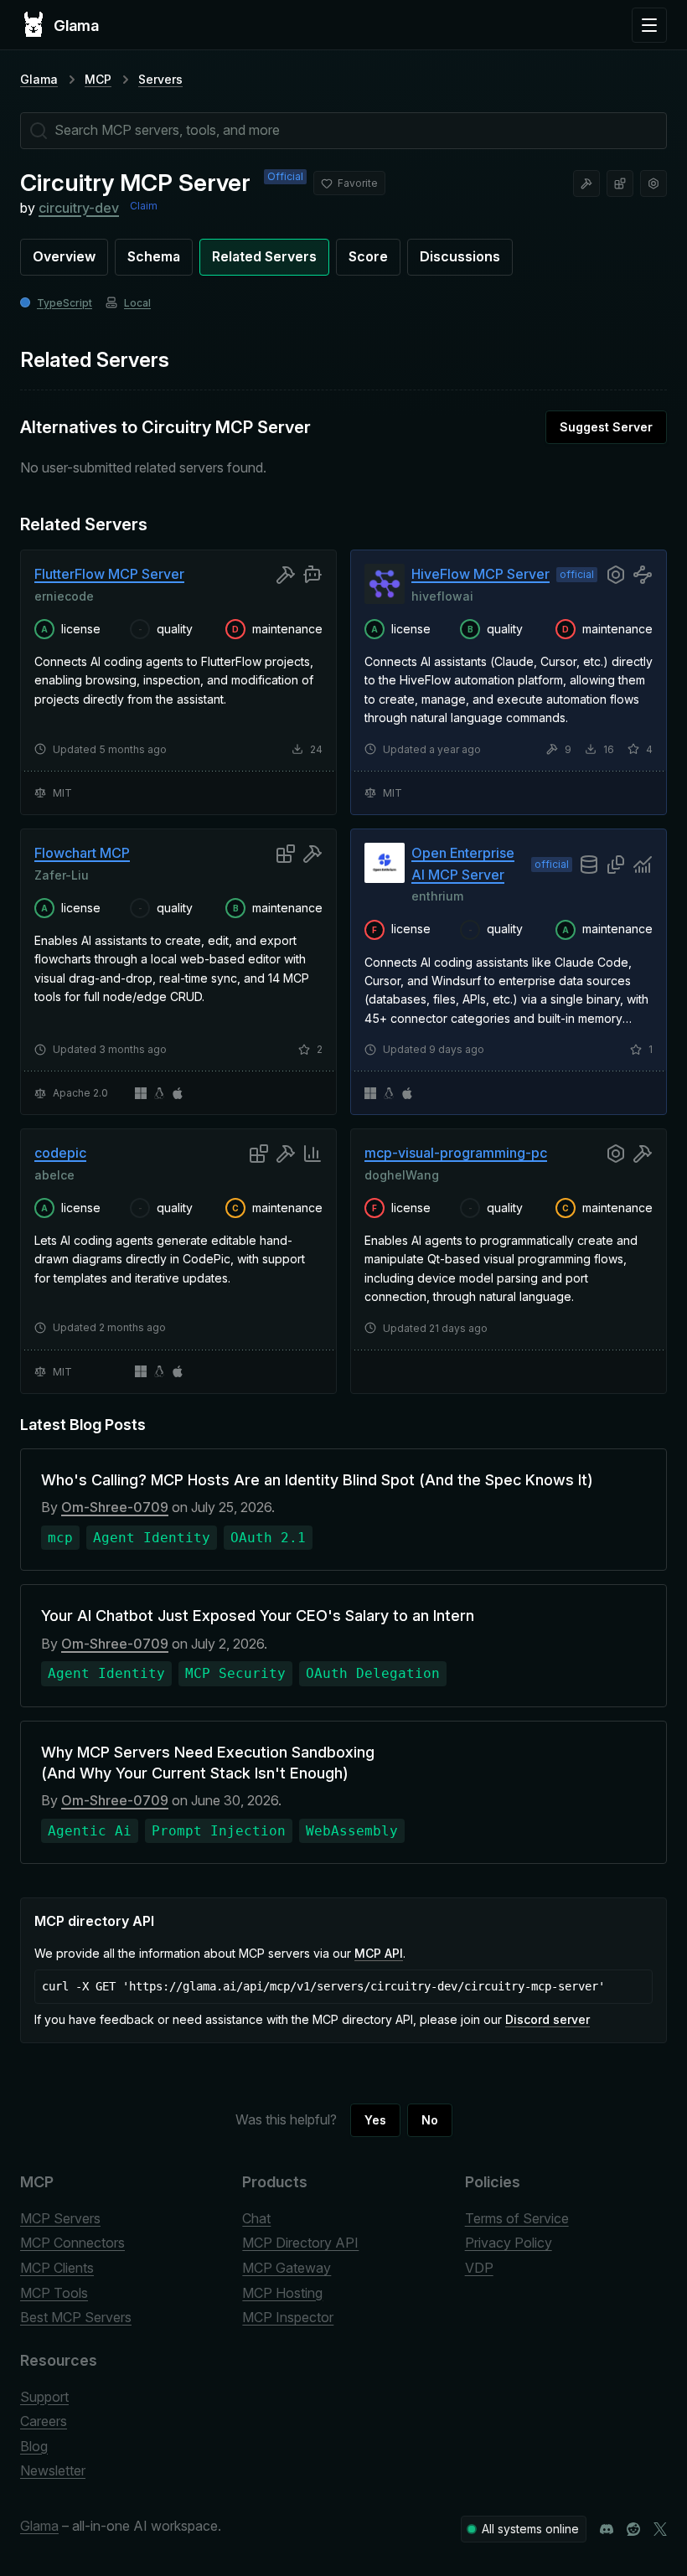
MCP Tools (54, 2293)
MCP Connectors (72, 2243)
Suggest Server (606, 427)
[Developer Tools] (586, 183)
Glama (39, 79)
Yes (375, 2120)
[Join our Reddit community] (633, 2529)
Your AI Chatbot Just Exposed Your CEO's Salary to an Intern (258, 1616)
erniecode (64, 596)
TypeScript (65, 303)
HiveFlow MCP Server (480, 574)
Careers (44, 2421)
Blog (34, 2446)
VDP (479, 2268)
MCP (98, 79)
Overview (64, 256)
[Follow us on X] (660, 2529)
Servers (160, 79)
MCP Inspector (288, 2317)
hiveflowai (442, 596)
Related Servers (264, 256)
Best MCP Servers (76, 2317)
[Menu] (649, 25)
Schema (154, 256)
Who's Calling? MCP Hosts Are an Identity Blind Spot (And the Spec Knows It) (317, 1480)
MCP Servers (60, 2218)
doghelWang (402, 1175)
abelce (54, 1175)
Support (44, 2397)
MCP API (379, 1953)
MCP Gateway (287, 2268)
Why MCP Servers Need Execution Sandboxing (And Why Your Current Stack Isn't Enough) (208, 1763)
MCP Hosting (282, 2293)
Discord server (548, 2019)
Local (137, 303)
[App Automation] (653, 183)
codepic (60, 1153)
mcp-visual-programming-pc (456, 1153)
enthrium (437, 896)
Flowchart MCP (82, 853)
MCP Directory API (300, 2243)
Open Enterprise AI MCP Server (463, 864)
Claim (144, 206)
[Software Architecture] (620, 183)
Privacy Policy (509, 2243)
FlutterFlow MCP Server (109, 574)
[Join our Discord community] (607, 2529)
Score (368, 256)
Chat (256, 2218)
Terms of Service (517, 2218)
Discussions (460, 256)
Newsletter (53, 2470)
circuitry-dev (79, 208)
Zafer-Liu (62, 874)
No (430, 2120)
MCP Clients (57, 2268)
